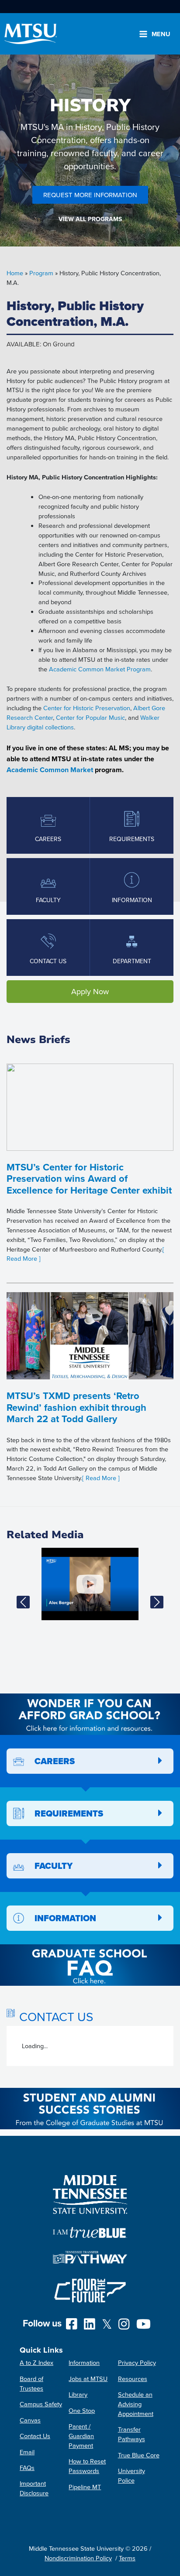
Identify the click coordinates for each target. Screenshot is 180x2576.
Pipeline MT (85, 2487)
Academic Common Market (50, 770)
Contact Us (35, 2436)
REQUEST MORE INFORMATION (90, 195)
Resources (133, 2379)
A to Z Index (36, 2362)
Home (15, 273)
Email (27, 2452)
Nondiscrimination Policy (78, 2558)
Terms (127, 2558)
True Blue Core (139, 2455)
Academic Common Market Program (100, 669)
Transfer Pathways (132, 2434)
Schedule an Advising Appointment (136, 2404)
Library (78, 2394)
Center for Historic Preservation (87, 708)
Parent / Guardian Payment (81, 2436)
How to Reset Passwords (87, 2466)
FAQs (27, 2468)
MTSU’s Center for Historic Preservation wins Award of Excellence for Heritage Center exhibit (89, 1179)
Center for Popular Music (90, 717)
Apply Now (90, 991)
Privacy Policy (137, 2362)
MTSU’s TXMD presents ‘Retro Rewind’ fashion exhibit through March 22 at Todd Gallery (76, 1407)
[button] (23, 1602)
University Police (132, 2475)
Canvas (30, 2420)
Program (41, 273)
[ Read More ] (101, 1478)
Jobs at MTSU (88, 2379)
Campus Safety (41, 2404)
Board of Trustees (31, 2383)
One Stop (82, 2410)
